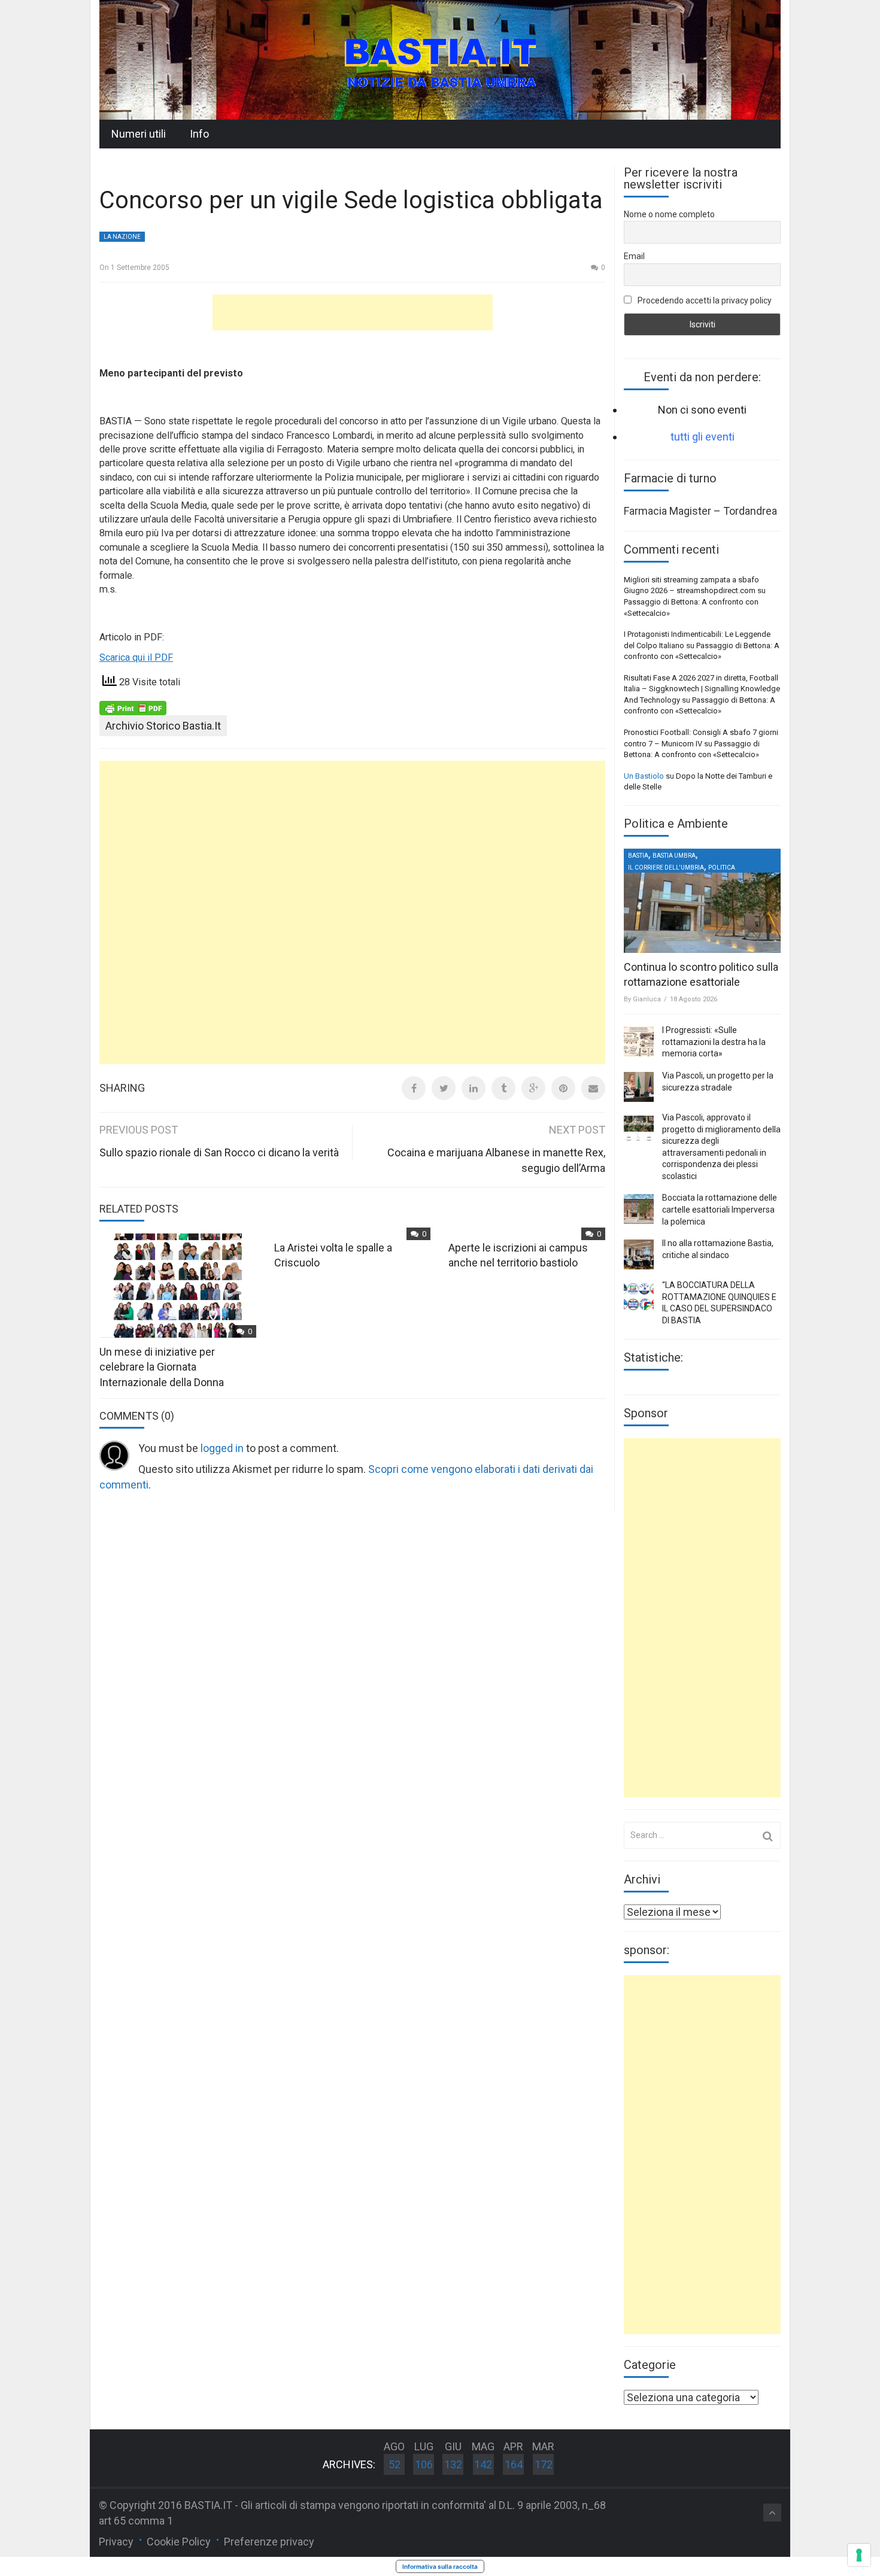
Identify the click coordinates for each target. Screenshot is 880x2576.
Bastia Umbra (674, 856)
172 (544, 2464)
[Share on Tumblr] (503, 1088)
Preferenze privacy (269, 2542)
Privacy (116, 2542)
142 (483, 2464)
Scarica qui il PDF (136, 657)
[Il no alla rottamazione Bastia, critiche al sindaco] (639, 1254)
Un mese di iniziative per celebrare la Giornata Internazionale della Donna (162, 1367)
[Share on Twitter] (444, 1088)
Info (199, 134)
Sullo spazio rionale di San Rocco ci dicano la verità (219, 1152)
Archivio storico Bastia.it (163, 726)
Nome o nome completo (669, 214)
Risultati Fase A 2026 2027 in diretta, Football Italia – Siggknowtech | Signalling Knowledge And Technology (702, 689)
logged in (222, 1448)
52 (395, 2464)
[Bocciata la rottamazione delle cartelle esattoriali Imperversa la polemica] (639, 1209)
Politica (722, 868)
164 (514, 2464)
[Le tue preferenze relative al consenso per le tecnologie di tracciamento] (859, 2555)
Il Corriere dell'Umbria (666, 868)
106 (424, 2464)
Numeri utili (139, 134)
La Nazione (122, 237)
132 (453, 2464)
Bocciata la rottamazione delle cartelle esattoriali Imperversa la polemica (720, 1209)
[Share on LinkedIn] (474, 1088)
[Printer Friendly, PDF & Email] (133, 707)
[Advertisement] (353, 312)
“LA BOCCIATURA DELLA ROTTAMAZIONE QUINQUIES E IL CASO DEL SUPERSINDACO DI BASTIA (719, 1303)
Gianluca (647, 999)
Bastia (638, 856)
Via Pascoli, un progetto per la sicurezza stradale (718, 1082)
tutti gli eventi (703, 437)
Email (634, 256)
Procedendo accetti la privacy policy (704, 300)
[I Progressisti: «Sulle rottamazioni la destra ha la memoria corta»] (639, 1041)
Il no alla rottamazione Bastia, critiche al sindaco (718, 1249)
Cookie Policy (179, 2542)
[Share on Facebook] (414, 1088)
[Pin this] (563, 1088)
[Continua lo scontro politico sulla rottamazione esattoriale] (702, 901)
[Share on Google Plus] (533, 1088)
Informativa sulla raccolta (440, 2566)
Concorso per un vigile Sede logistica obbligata (351, 200)
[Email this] (593, 1088)
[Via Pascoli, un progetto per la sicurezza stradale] (639, 1087)
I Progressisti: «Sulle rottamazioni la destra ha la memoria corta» (714, 1042)
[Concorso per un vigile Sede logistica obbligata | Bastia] (440, 59)
